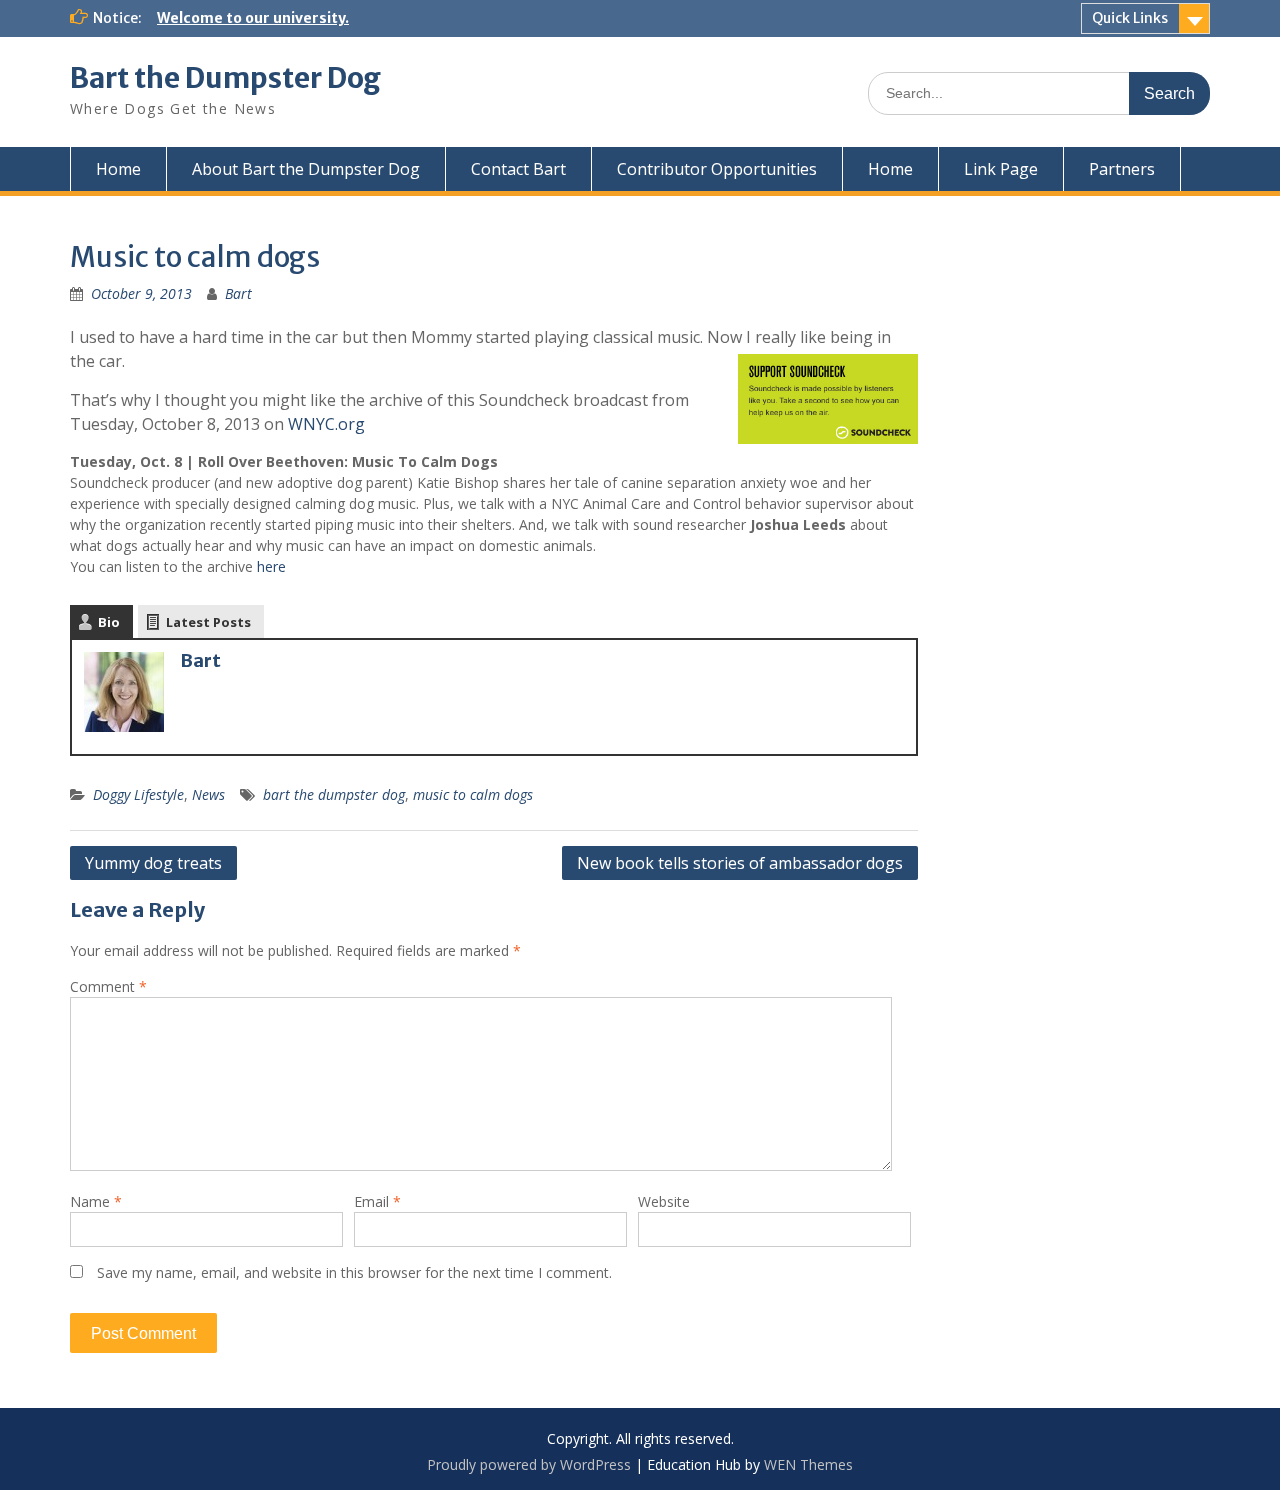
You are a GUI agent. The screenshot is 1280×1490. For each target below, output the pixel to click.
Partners (1122, 169)
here (271, 566)
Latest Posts (208, 622)
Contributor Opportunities (717, 169)
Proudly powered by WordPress (529, 1464)
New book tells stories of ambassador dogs (740, 863)
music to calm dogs (473, 794)
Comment (108, 986)
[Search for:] (1039, 92)
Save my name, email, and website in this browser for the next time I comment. (354, 1272)
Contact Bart (518, 169)
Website (664, 1201)
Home (118, 169)
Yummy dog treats (153, 863)
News (208, 794)
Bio (109, 622)
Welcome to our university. (253, 18)
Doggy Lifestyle (138, 794)
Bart (238, 293)
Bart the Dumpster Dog (225, 78)
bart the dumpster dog (334, 794)
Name (96, 1201)
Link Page (1001, 169)
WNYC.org (326, 424)
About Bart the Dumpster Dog (306, 169)
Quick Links (1130, 18)
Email (377, 1201)
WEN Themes (808, 1464)
